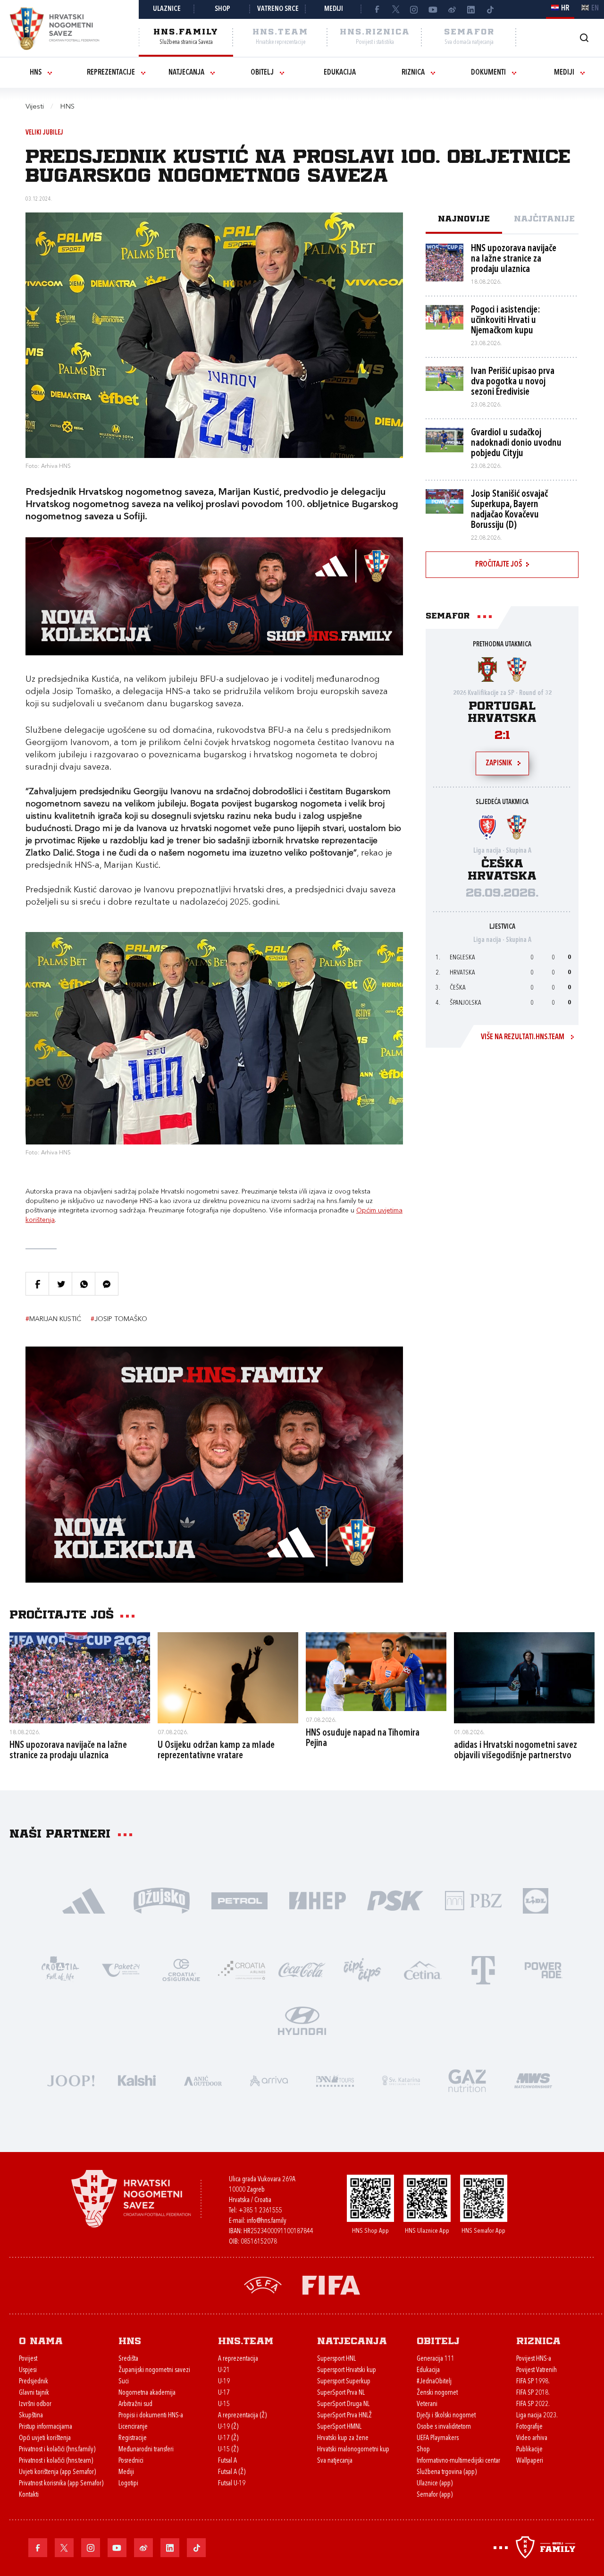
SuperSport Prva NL (341, 2393)
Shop (222, 9)
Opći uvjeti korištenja (45, 2438)
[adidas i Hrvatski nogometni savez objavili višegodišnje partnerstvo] (524, 1678)
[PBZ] (473, 1900)
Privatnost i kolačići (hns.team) (56, 2461)
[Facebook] (377, 9)
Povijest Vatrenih (537, 2370)
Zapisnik (499, 763)
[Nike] (84, 1900)
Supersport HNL (336, 2359)
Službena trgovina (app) (447, 2472)
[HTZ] (60, 1969)
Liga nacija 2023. (537, 2416)
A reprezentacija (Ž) (242, 2416)
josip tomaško (119, 1319)
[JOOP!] (71, 2080)
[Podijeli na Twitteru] (60, 1284)
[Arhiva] (584, 38)
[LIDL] (536, 1900)
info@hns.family (267, 2221)
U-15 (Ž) (228, 2450)
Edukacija (340, 73)
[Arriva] (269, 2080)
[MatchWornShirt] (533, 2080)
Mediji (334, 9)
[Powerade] (544, 1969)
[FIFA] (331, 2284)
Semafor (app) (435, 2495)
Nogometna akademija (147, 2393)
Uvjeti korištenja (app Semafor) (57, 2472)
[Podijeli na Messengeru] (107, 1284)
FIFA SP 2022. (533, 2404)
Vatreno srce (278, 9)
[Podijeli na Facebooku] (37, 1284)
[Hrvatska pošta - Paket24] (121, 1969)
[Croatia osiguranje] (181, 1969)
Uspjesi (28, 2370)
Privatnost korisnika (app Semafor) (61, 2484)
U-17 (224, 2393)
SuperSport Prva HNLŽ (344, 2416)
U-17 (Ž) (228, 2438)
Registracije (133, 2438)
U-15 (224, 2404)
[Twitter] (395, 9)
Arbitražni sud (135, 2404)
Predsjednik (34, 2382)
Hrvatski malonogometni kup (353, 2450)
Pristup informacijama (46, 2427)
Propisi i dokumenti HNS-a (151, 2416)
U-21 (224, 2370)
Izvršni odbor (35, 2404)
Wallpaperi (530, 2461)
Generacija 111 (436, 2359)
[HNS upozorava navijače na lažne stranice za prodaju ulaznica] (80, 1678)
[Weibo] (452, 9)
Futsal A (227, 2461)
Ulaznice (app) (435, 2484)
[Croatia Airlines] (242, 1969)
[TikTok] (490, 9)
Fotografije (529, 2427)
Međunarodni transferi (146, 2450)
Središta (128, 2359)
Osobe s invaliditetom (444, 2427)
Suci (124, 2382)
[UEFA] (263, 2284)
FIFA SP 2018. (533, 2393)
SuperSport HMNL (339, 2427)
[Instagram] (414, 9)
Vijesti (35, 107)
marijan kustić (53, 1319)
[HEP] (317, 1900)
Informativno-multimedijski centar (458, 2461)
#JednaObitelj (434, 2382)
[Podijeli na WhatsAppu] (84, 1284)
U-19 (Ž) (228, 2427)
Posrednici (131, 2461)
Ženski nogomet (437, 2393)
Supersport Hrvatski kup (347, 2370)
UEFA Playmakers (438, 2438)
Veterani (427, 2404)
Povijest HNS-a (534, 2359)
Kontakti (29, 2495)
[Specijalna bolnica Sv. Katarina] (401, 2080)
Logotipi (128, 2484)
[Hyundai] (302, 2020)
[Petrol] (239, 1900)
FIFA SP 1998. (533, 2382)
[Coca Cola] (302, 1969)
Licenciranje (133, 2427)
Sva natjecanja (335, 2461)
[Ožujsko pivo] (162, 1900)
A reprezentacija (238, 2359)
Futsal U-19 (232, 2484)
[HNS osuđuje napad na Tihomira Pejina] (376, 1672)
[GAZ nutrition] (467, 2080)
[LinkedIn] (471, 9)
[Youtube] (433, 9)
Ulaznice (167, 9)
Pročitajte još (499, 565)
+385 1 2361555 (260, 2211)
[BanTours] (335, 2080)
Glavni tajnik (34, 2393)
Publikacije (529, 2450)
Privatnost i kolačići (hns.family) (57, 2450)
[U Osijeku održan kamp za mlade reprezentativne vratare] (228, 1678)
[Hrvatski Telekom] (483, 1969)
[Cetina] (423, 1969)
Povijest (28, 2359)
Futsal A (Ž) (232, 2472)
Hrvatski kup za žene (343, 2438)
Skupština (31, 2416)
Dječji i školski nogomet (446, 2416)
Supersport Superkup (344, 2382)
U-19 (224, 2382)
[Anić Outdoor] (203, 2080)
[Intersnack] (362, 1969)
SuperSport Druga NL (343, 2404)
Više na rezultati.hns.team (523, 1037)
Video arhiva (532, 2438)
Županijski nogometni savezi (154, 2370)
